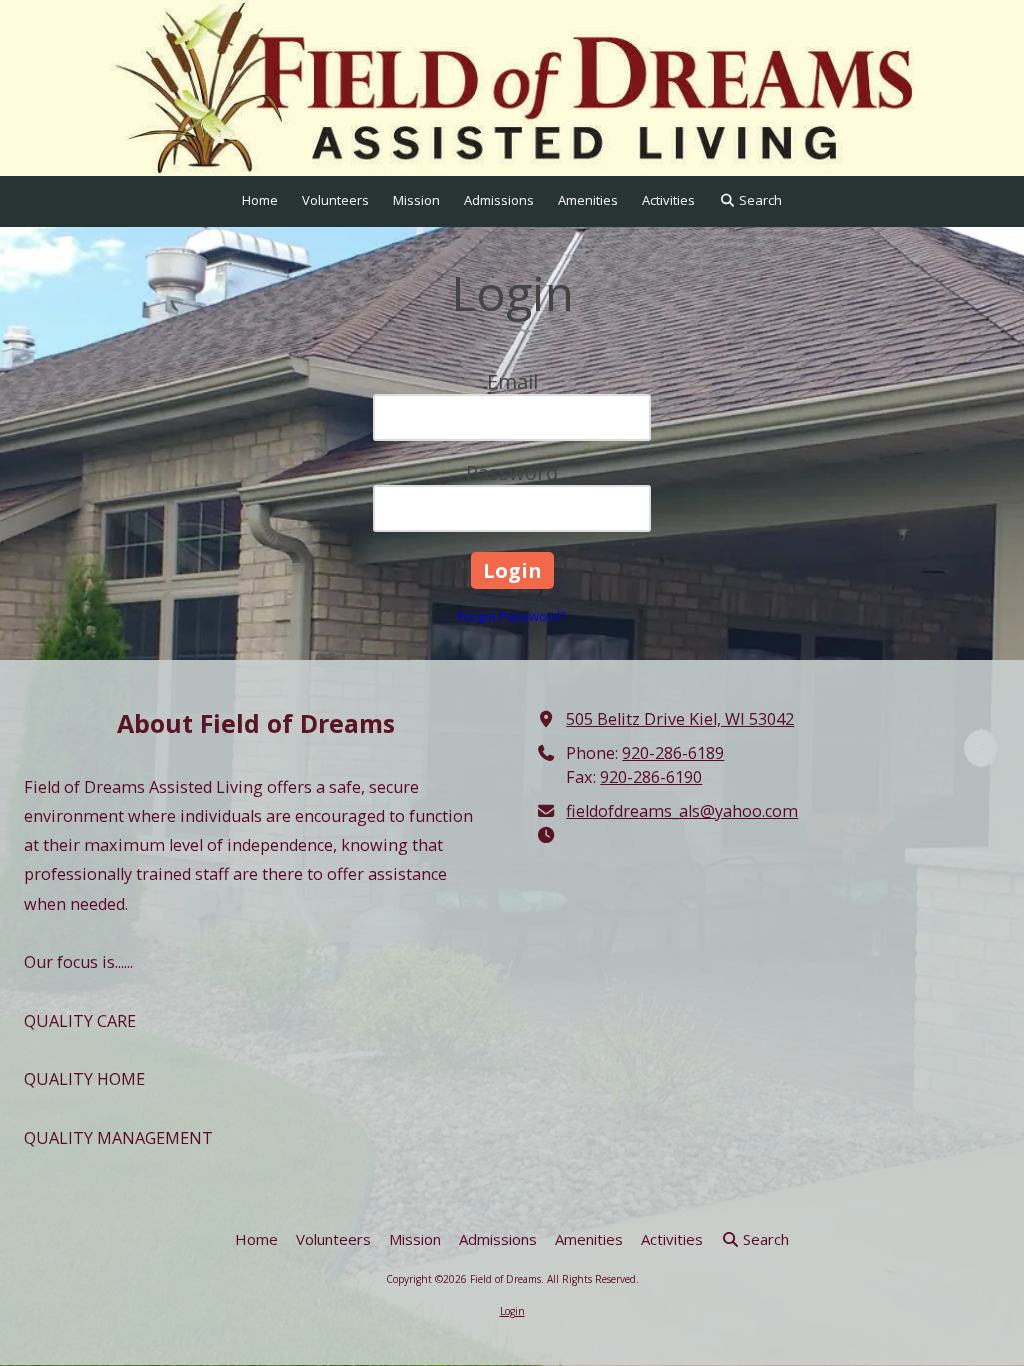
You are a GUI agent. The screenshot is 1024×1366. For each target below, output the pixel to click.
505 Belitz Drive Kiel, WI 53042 (680, 719)
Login (512, 1311)
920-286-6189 (673, 753)
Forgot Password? (512, 616)
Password (512, 472)
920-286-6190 (651, 777)
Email (512, 381)
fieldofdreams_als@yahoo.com (682, 811)
